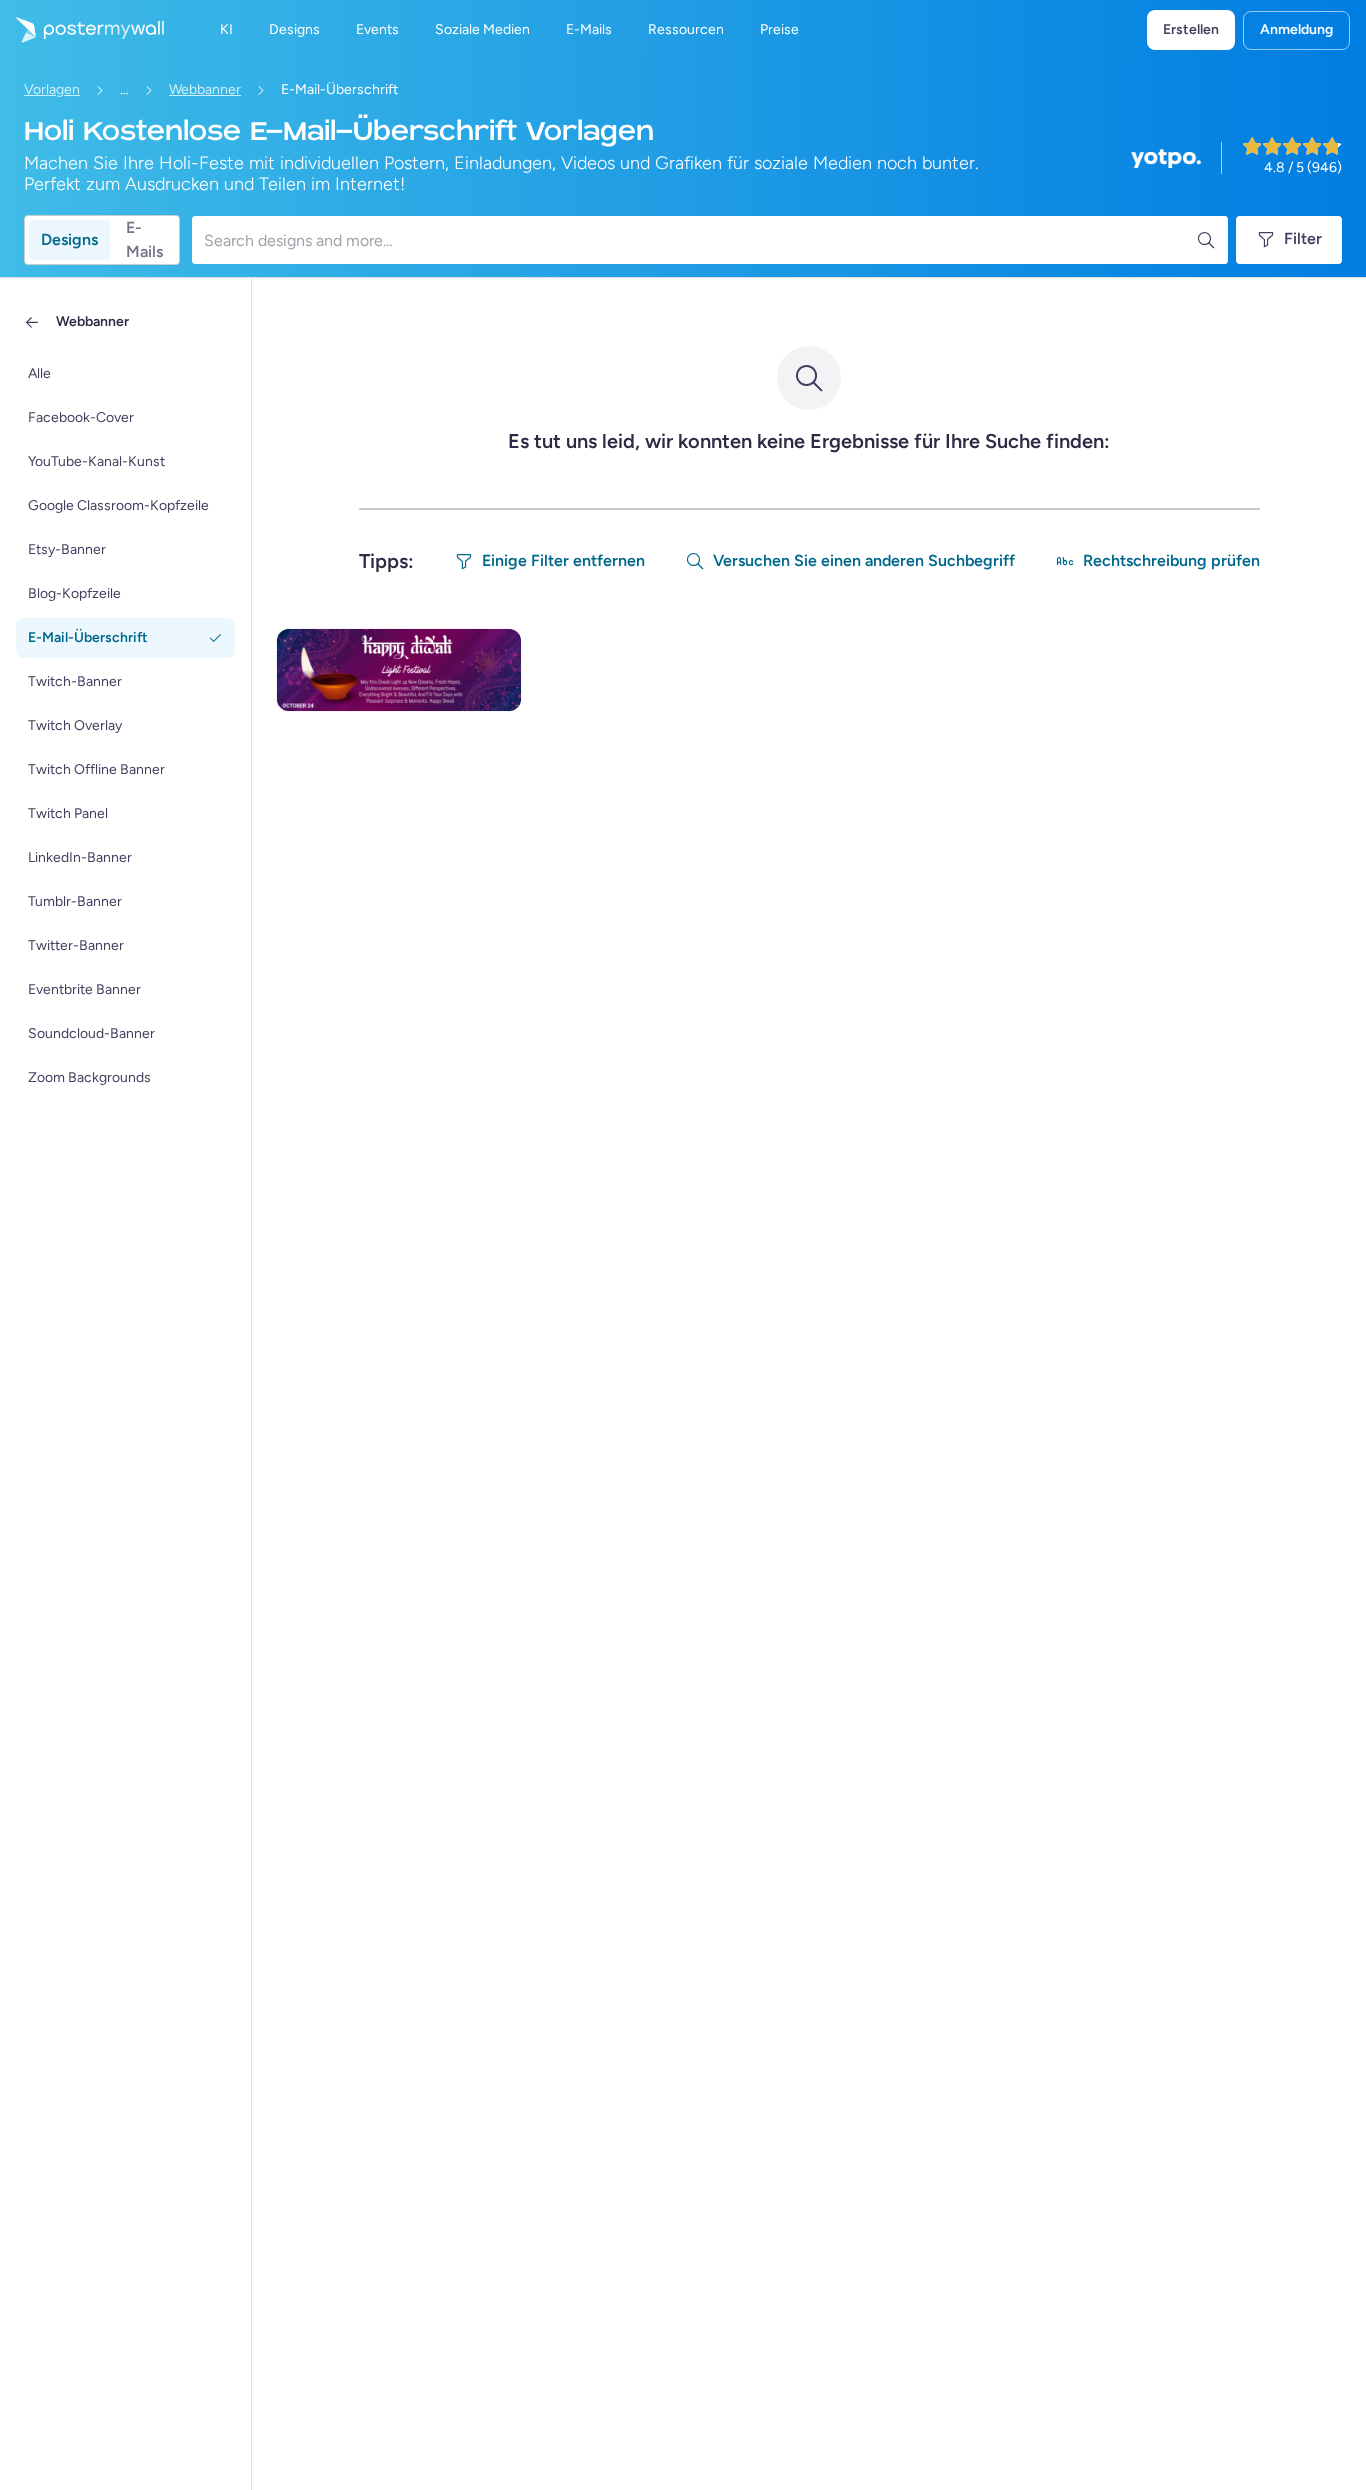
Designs (69, 239)
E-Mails (144, 240)
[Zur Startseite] (82, 30)
